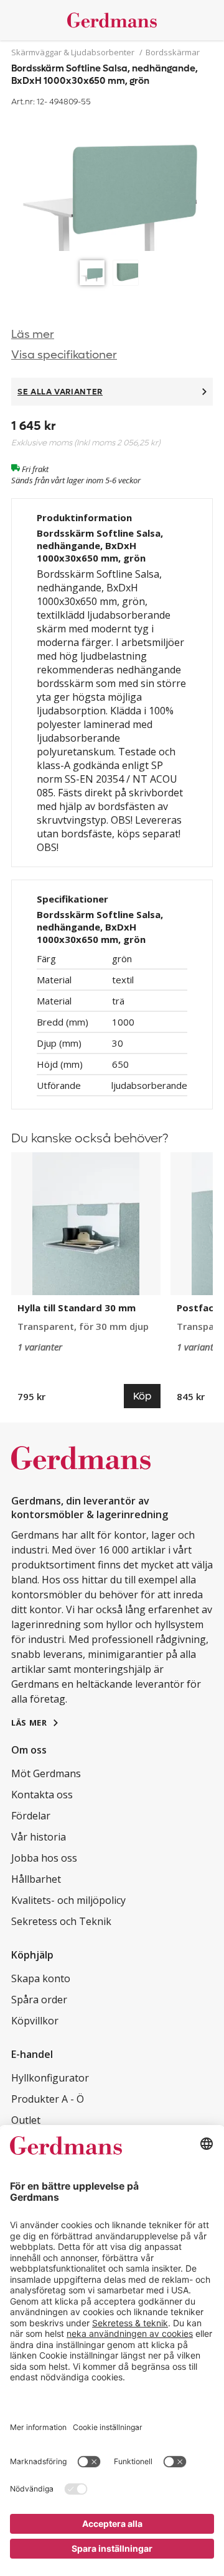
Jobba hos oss (44, 1858)
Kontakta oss (42, 1795)
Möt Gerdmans (46, 1773)
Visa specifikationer (64, 355)
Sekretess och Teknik (61, 1921)
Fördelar (31, 1816)
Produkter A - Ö (48, 2099)
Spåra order (39, 2000)
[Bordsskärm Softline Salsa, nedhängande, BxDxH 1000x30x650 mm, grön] (112, 182)
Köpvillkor (35, 2021)
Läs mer (33, 335)
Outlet (26, 2120)
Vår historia (39, 1837)
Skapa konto (41, 1978)
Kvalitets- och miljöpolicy (68, 1900)
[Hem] (112, 20)
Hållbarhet (36, 1879)
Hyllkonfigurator (50, 2078)
